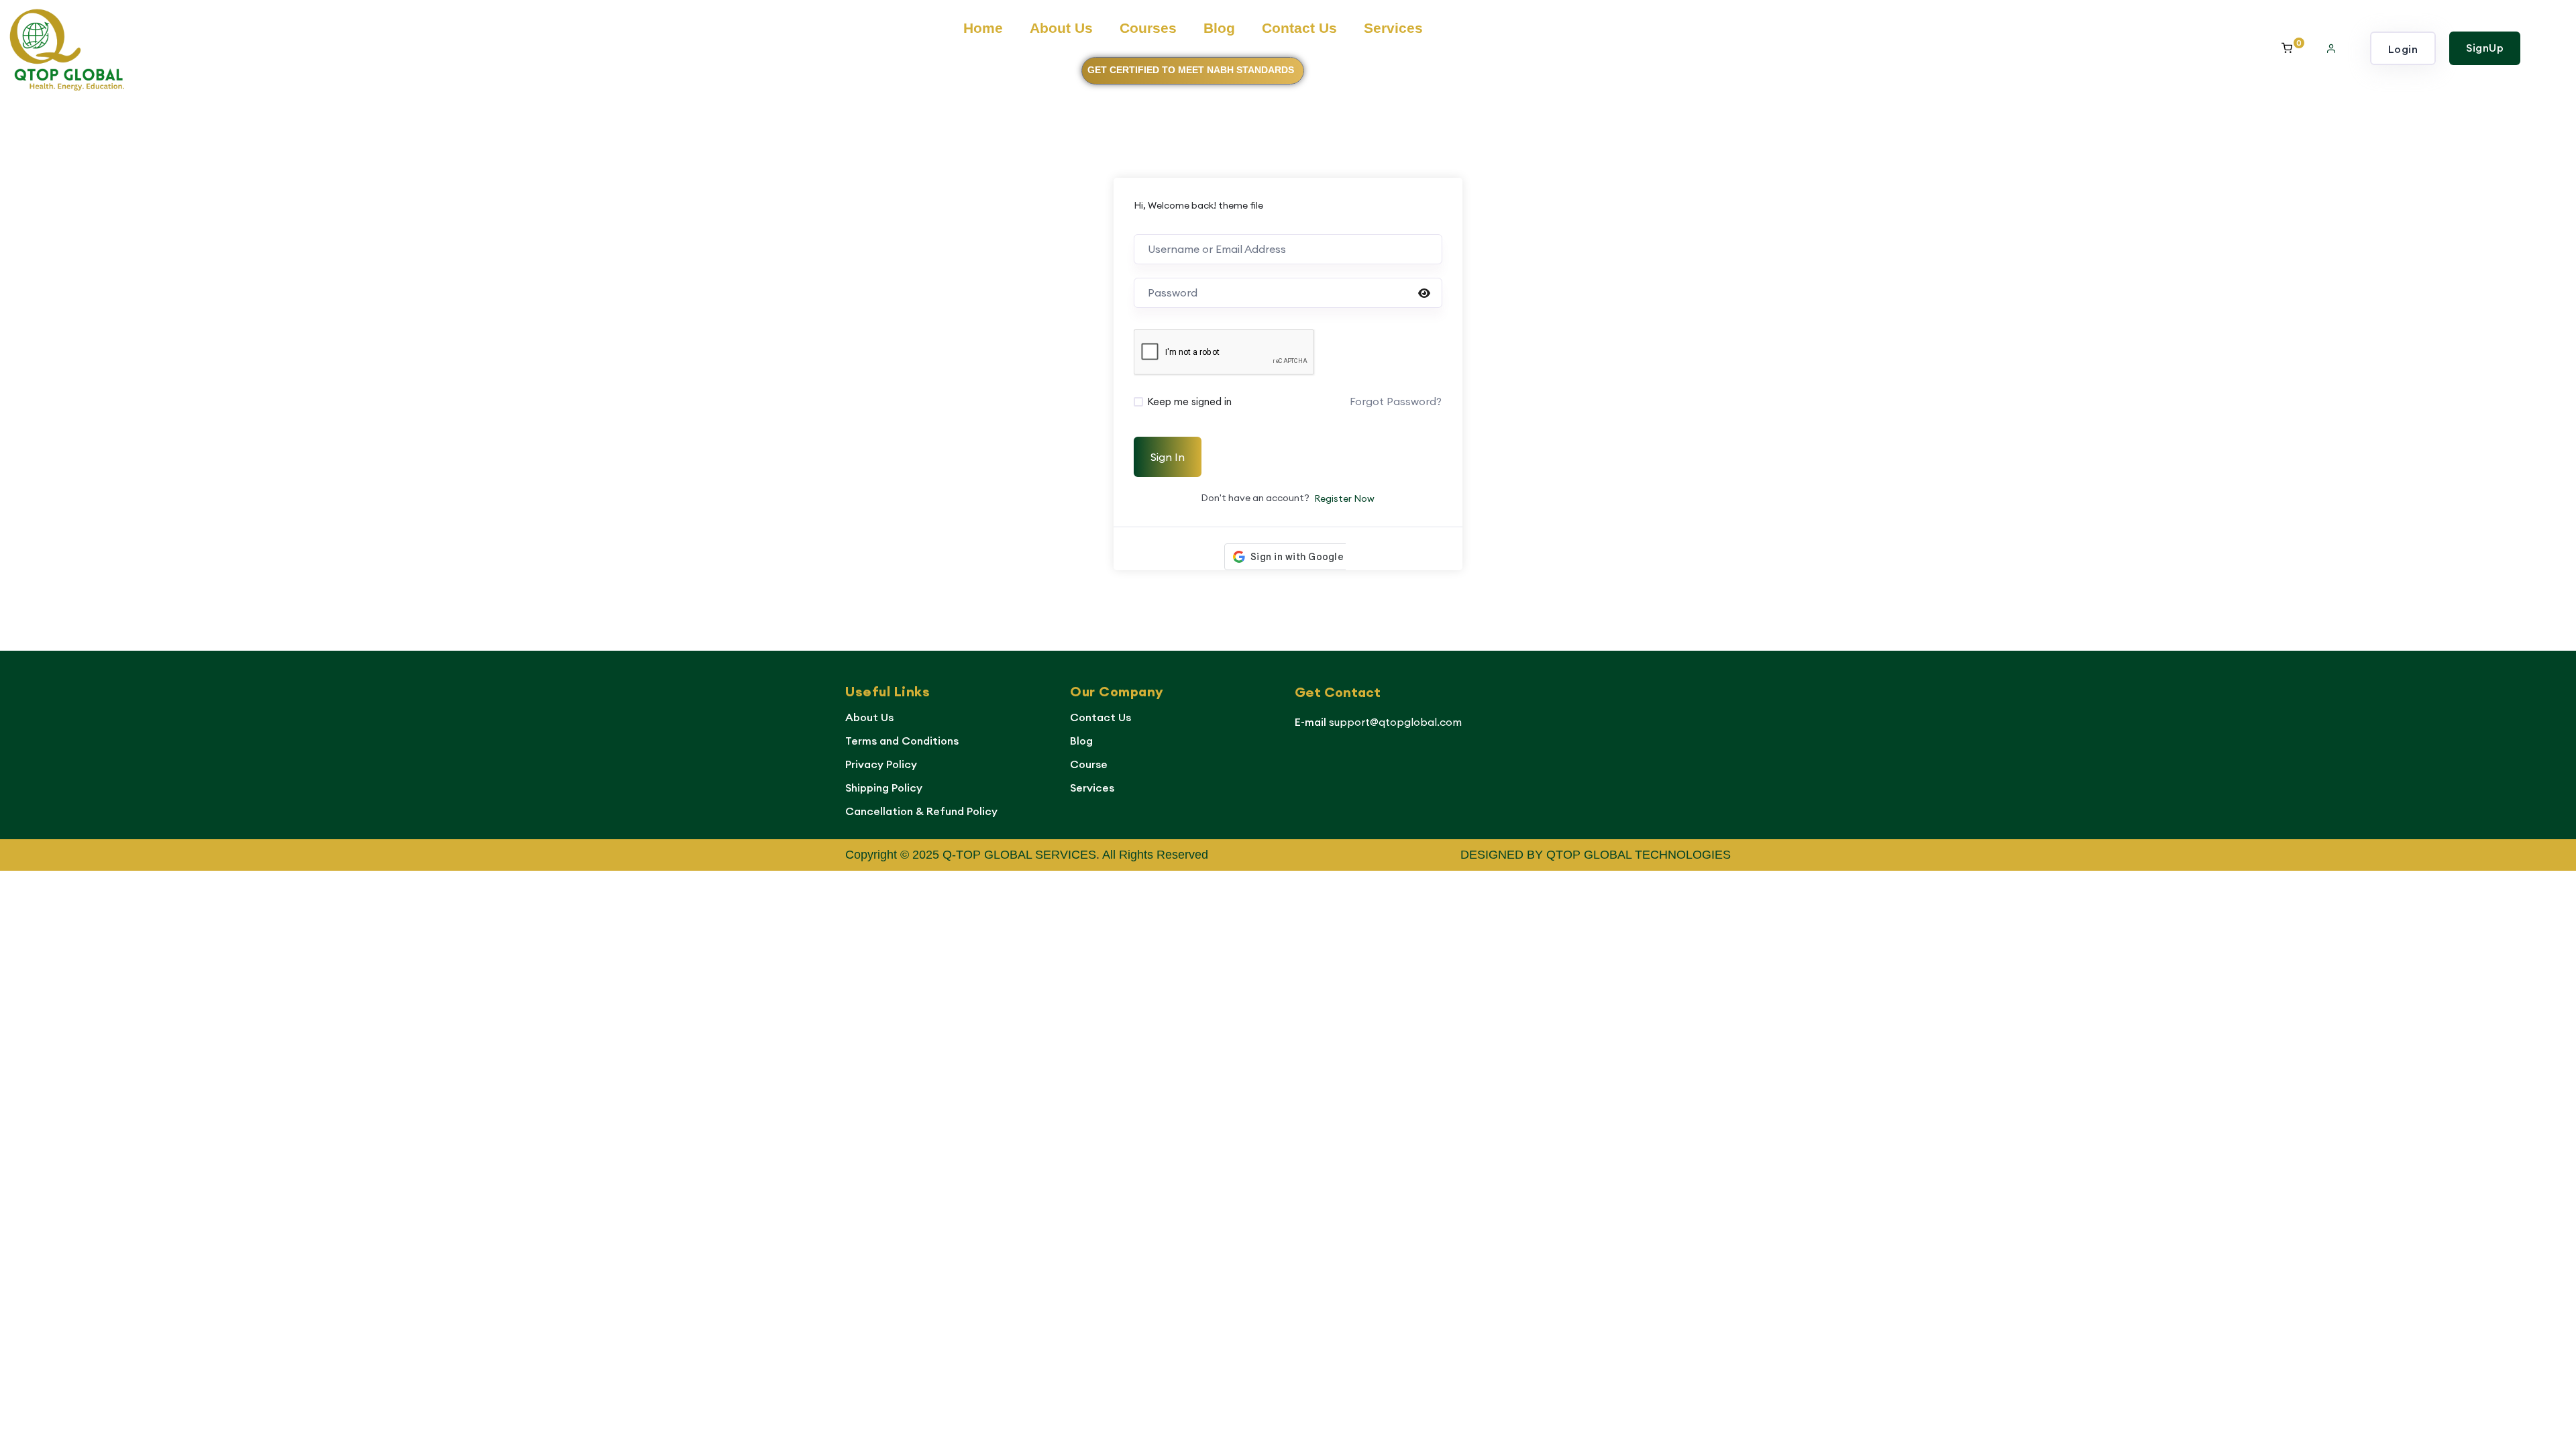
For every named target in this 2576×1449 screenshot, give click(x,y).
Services (1393, 28)
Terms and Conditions (902, 741)
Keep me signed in (1189, 401)
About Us (1061, 28)
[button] (2331, 48)
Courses (1148, 28)
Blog (1219, 28)
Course (1089, 764)
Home (983, 28)
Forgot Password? (1396, 401)
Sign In (1168, 457)
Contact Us (1299, 28)
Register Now (1344, 498)
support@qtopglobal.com (1395, 722)
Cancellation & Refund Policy (921, 811)
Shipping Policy (884, 788)
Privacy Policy (881, 764)
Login (2403, 49)
